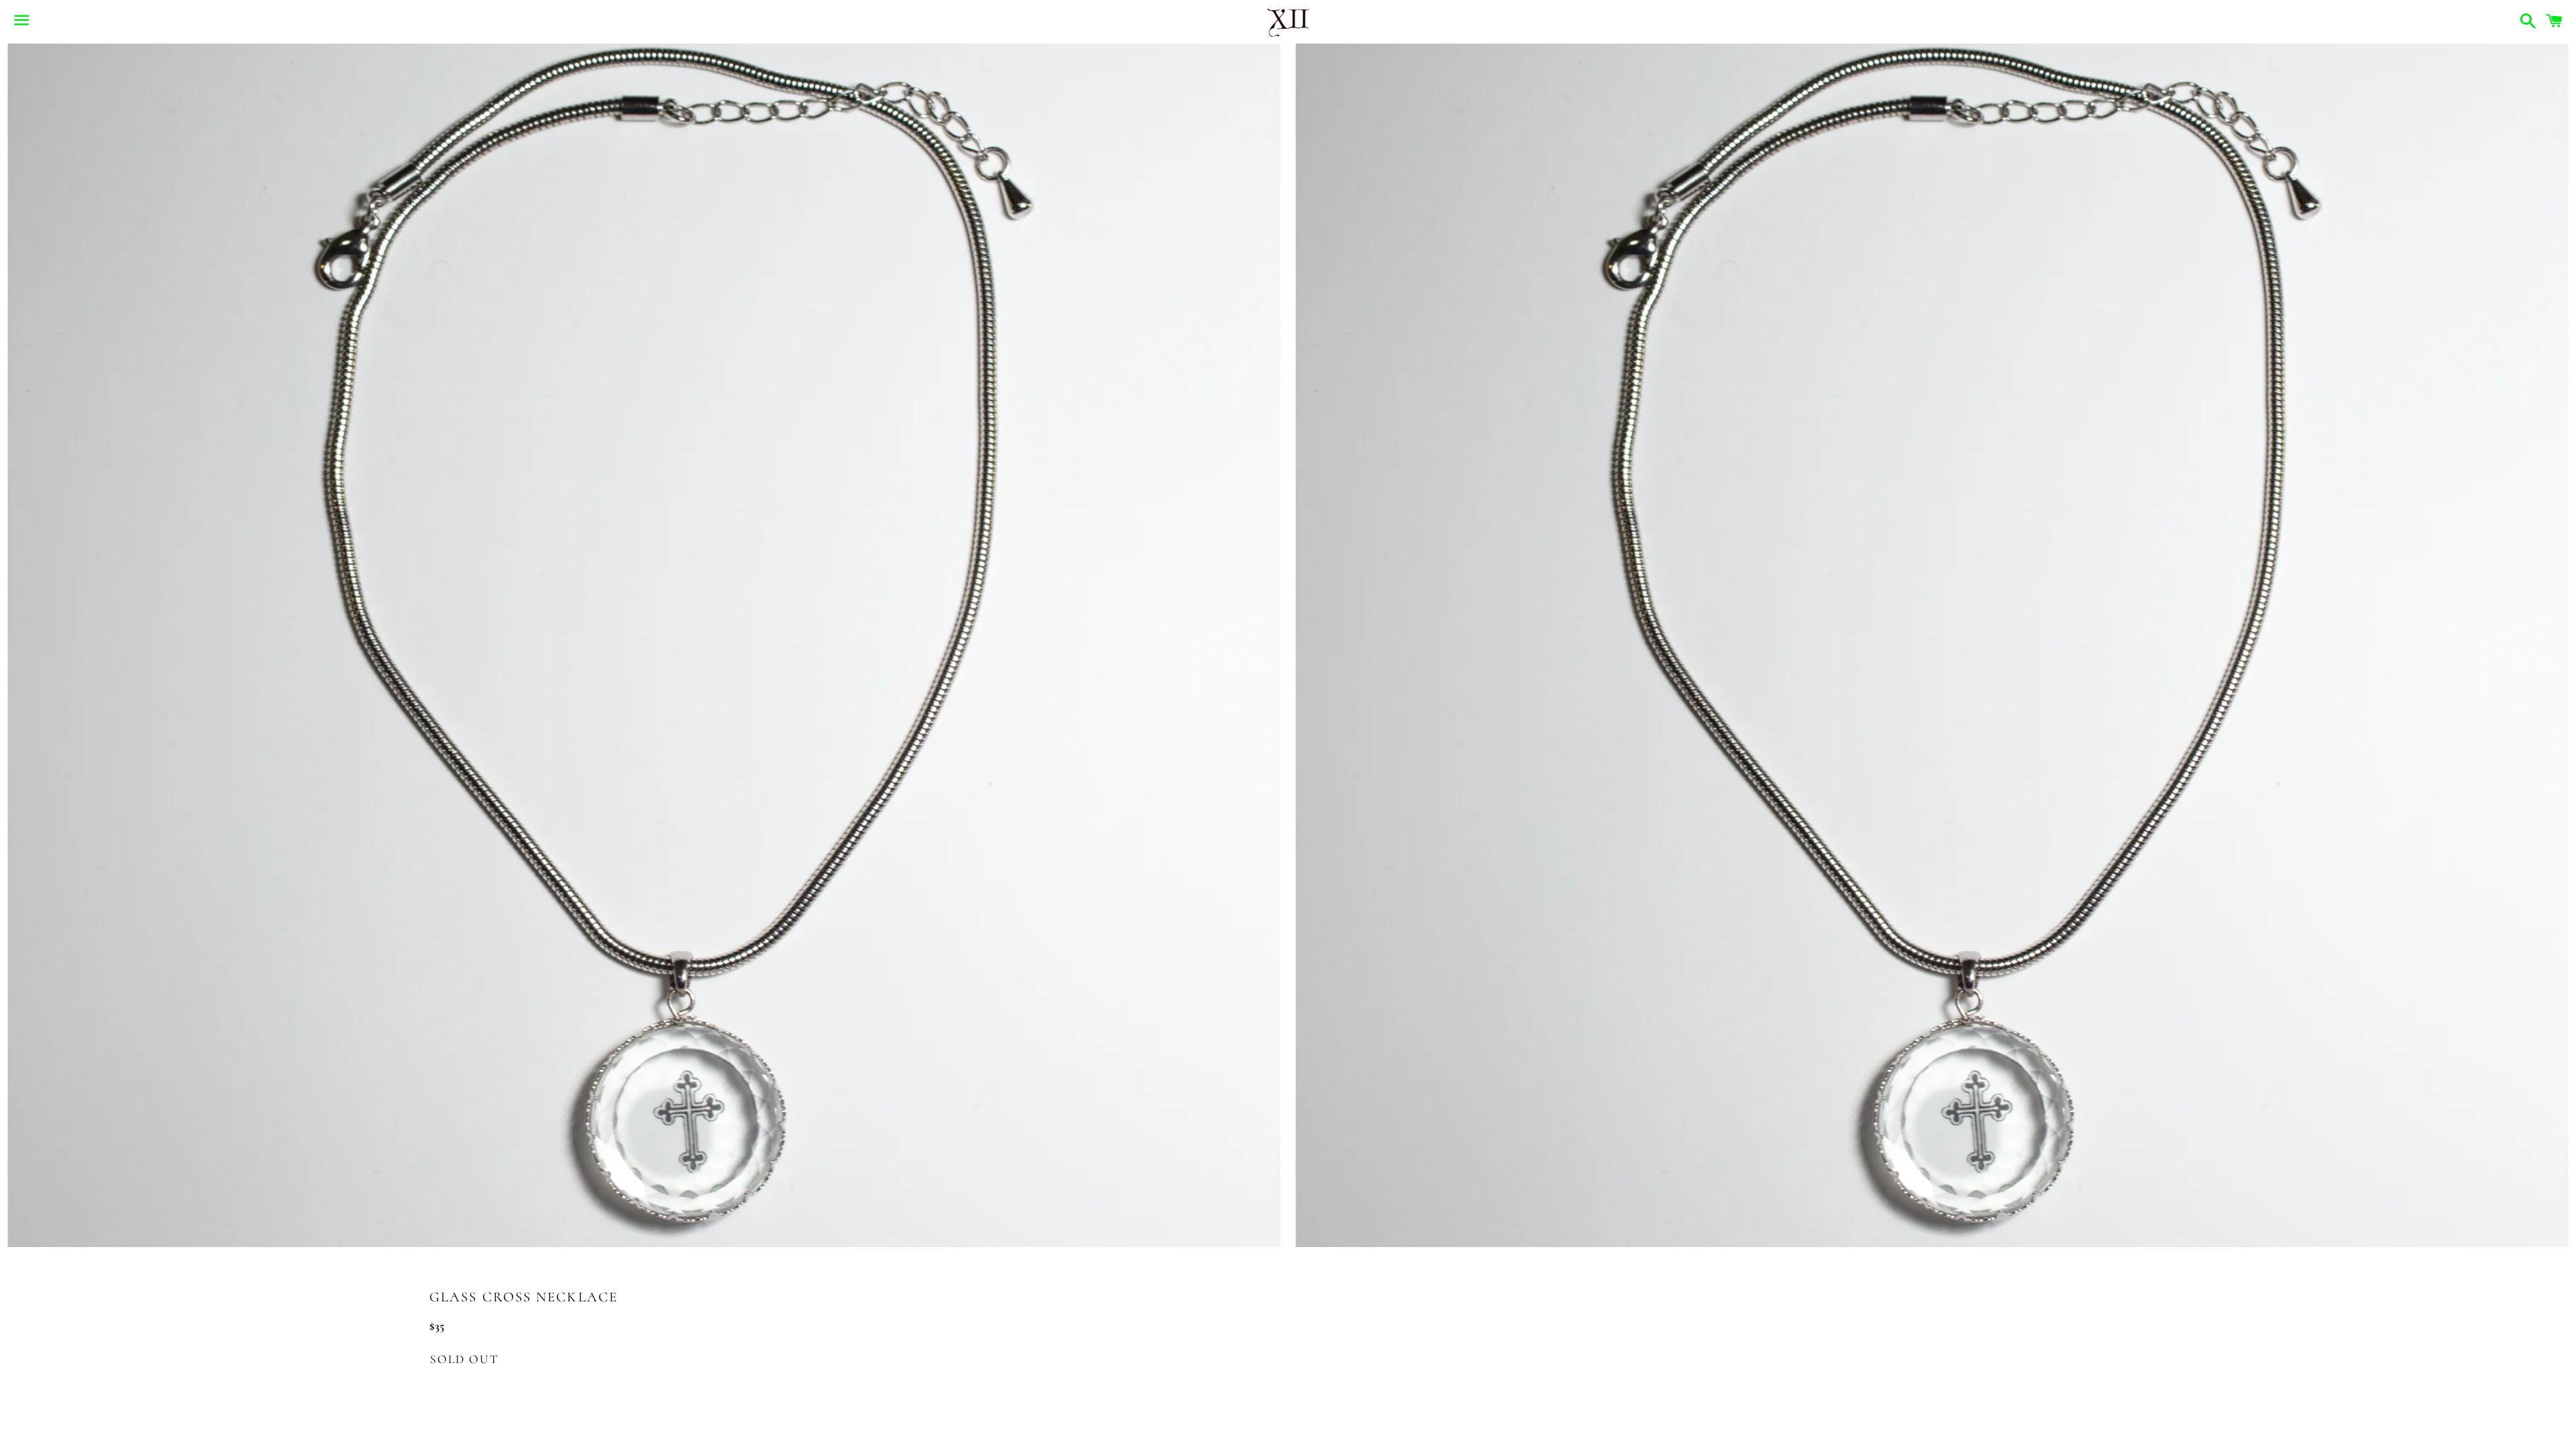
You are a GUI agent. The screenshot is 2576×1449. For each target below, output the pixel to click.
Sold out (464, 1359)
